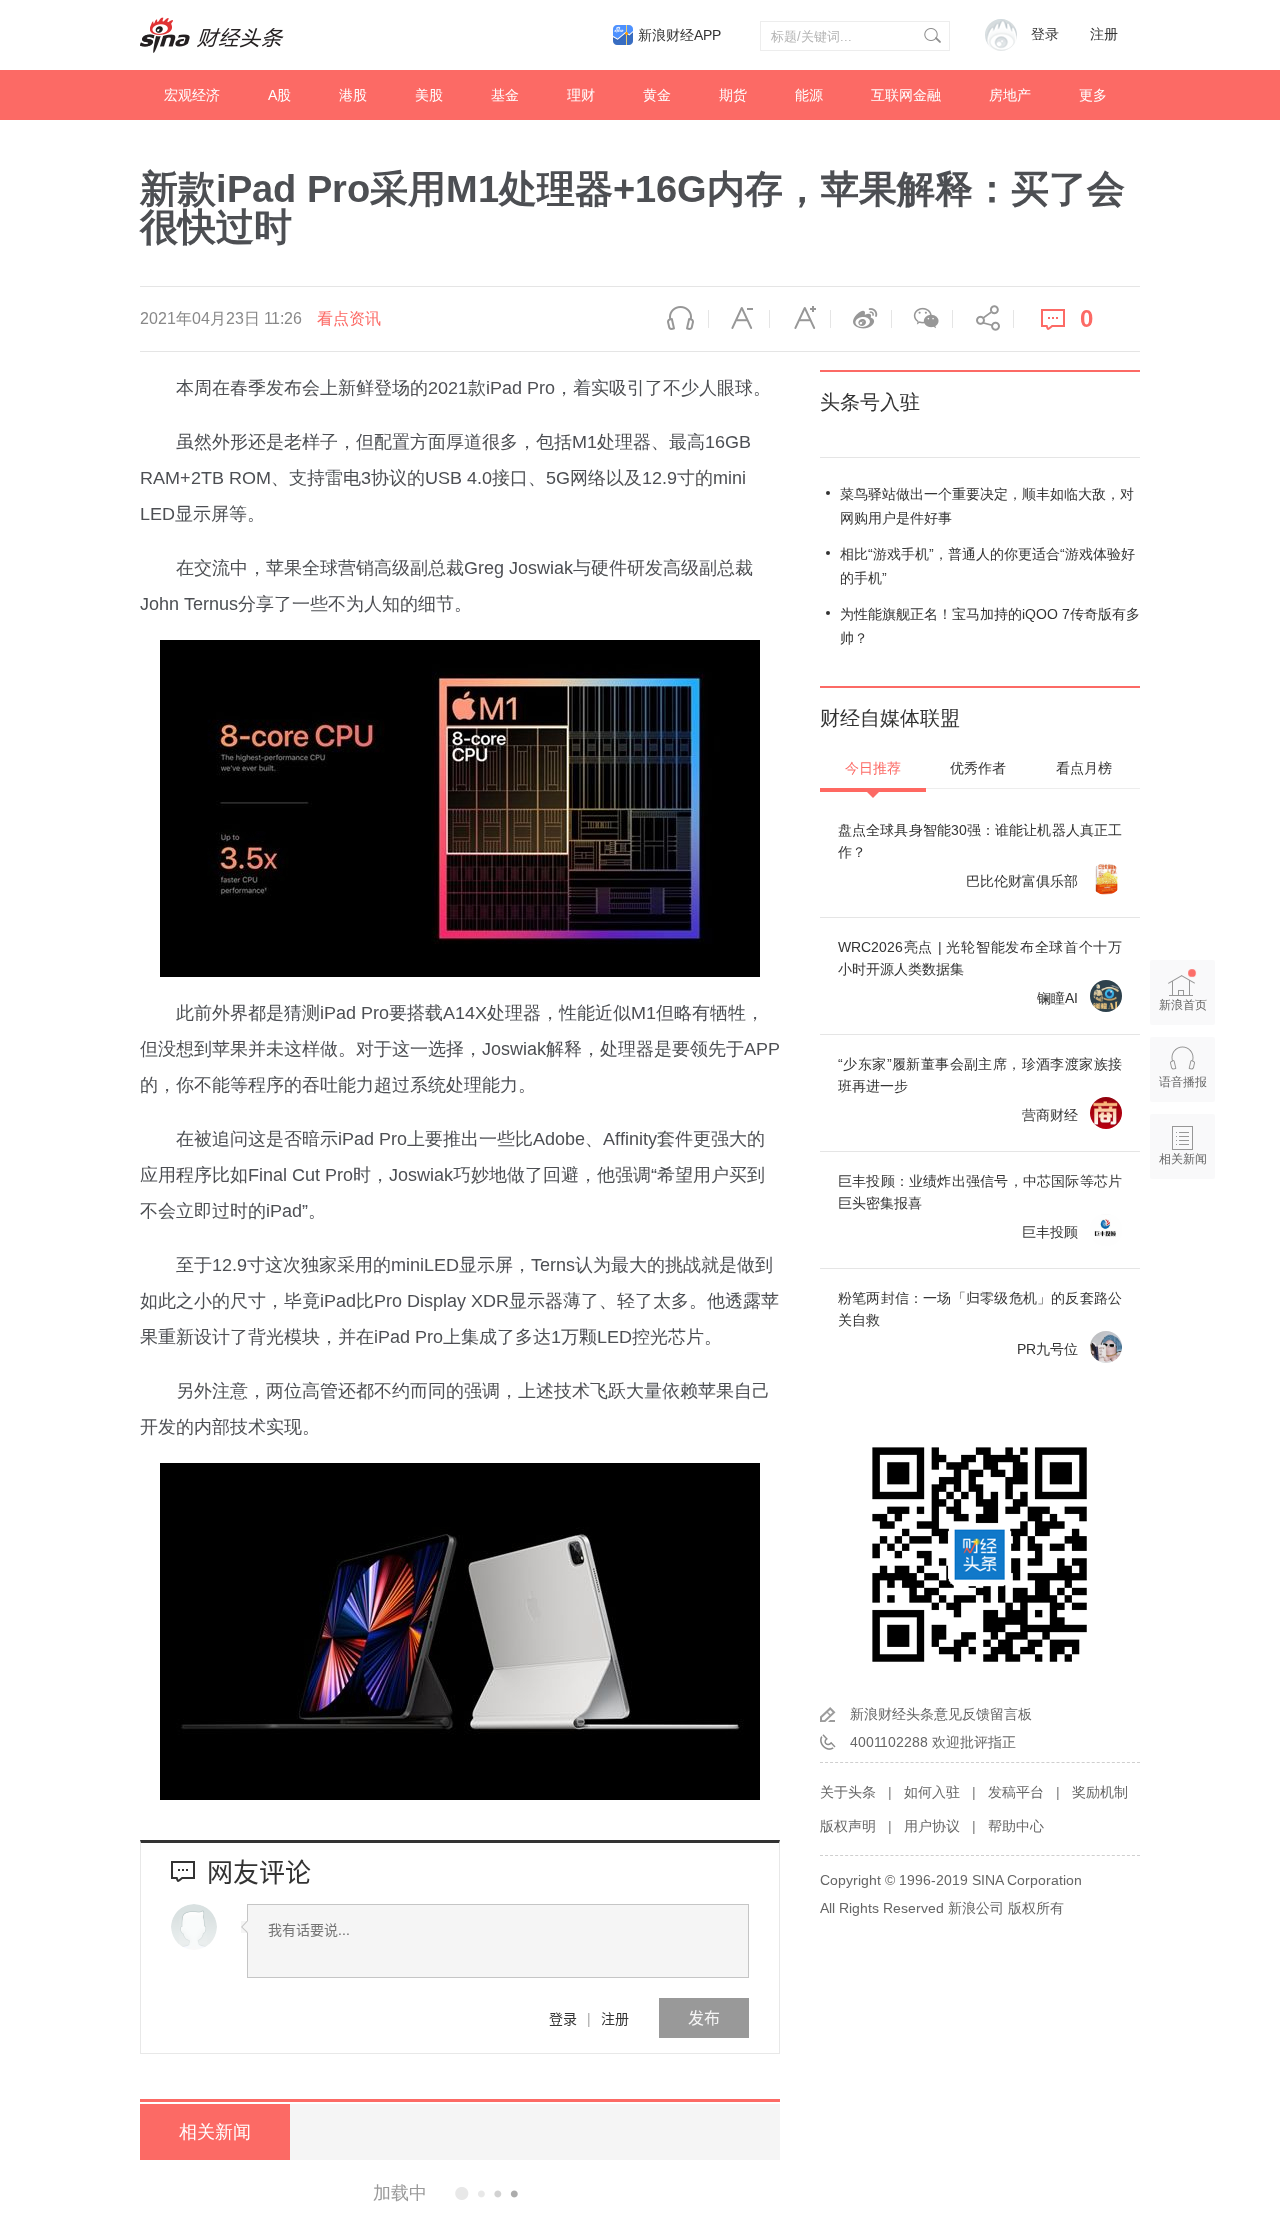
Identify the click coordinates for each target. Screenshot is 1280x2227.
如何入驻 (932, 1792)
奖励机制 (1100, 1792)
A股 (279, 95)
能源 (809, 95)
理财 (581, 95)
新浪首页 (1183, 1005)
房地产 (1010, 95)
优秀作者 (978, 768)
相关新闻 (215, 2132)
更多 (1093, 95)
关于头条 (848, 1792)
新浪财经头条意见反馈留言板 (941, 1714)
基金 (505, 95)
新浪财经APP (679, 35)
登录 (563, 2018)
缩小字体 (739, 319)
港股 (353, 95)
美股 (429, 95)
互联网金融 (906, 95)
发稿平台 (1016, 1792)
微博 (861, 319)
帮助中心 (1016, 1826)
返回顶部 (1183, 1236)
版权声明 (848, 1826)
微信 (922, 319)
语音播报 (678, 319)
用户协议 (932, 1826)
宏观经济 (192, 95)
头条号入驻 (870, 402)
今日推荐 (873, 768)
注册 (1104, 34)
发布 (704, 2017)
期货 (733, 95)
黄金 (657, 95)
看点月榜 (1084, 768)
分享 (983, 319)
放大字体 (800, 319)
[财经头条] (212, 35)
